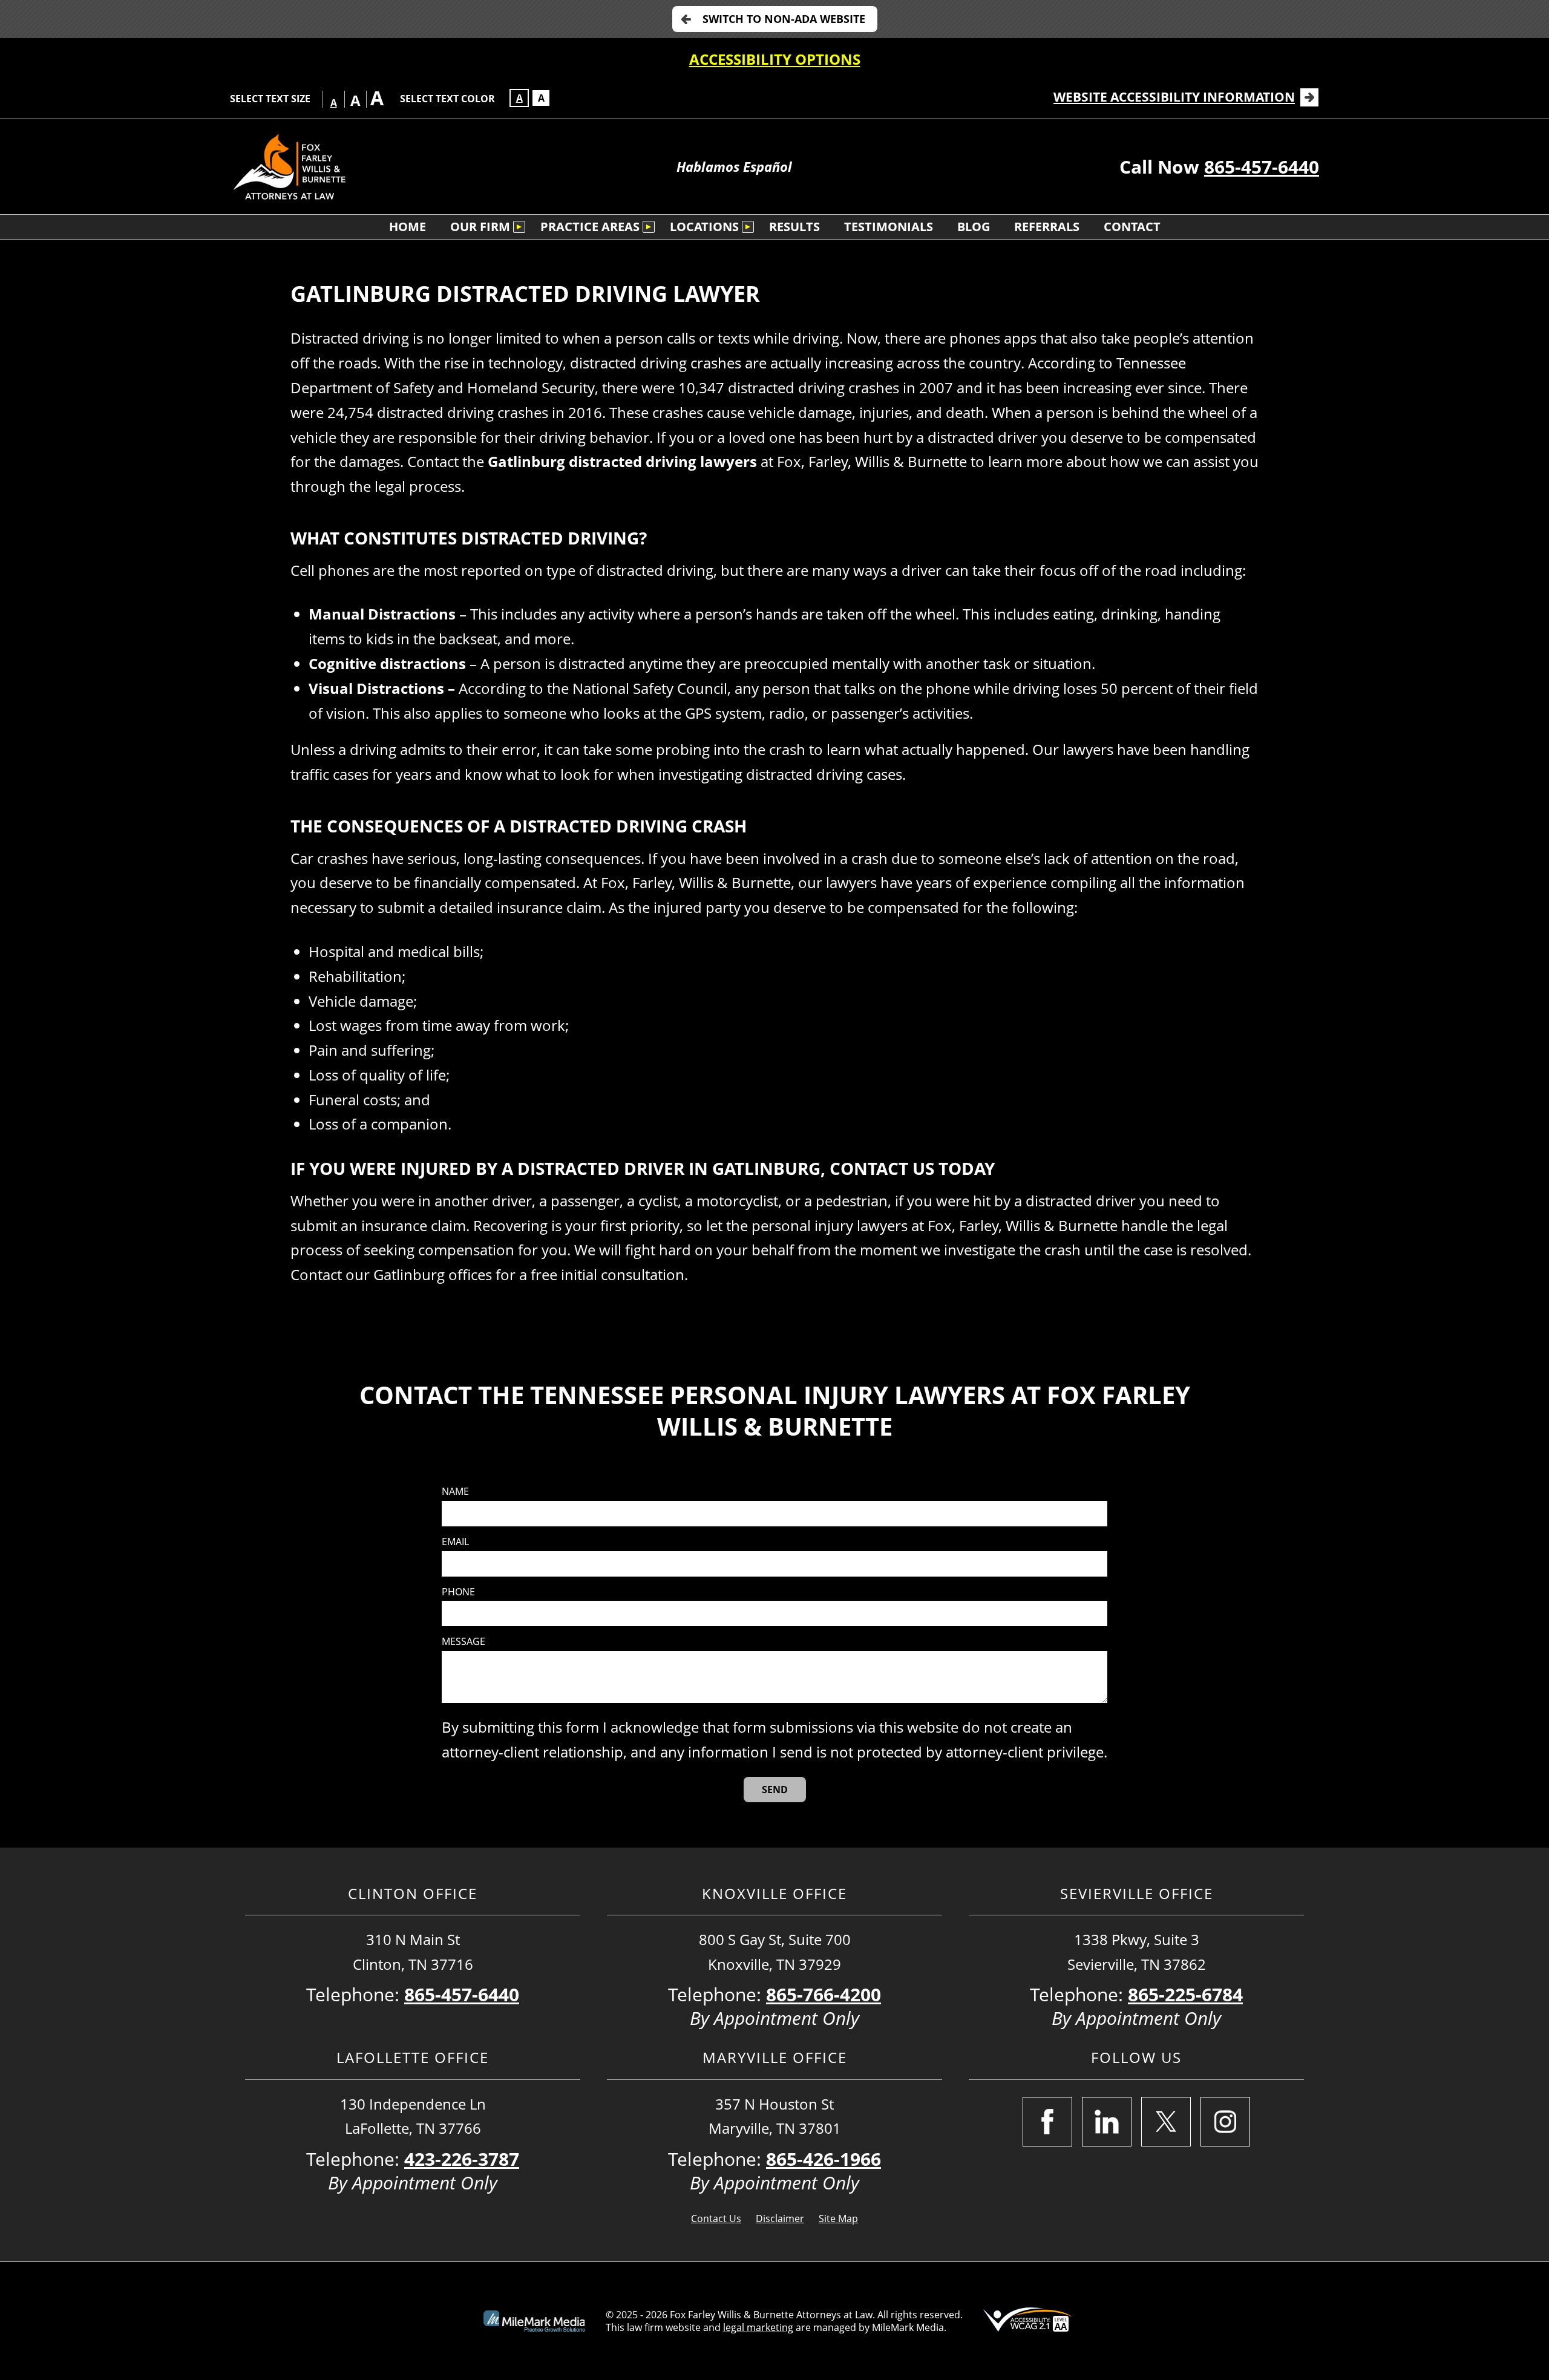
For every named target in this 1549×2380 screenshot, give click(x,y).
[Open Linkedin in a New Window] (1107, 2122)
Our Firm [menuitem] (480, 227)
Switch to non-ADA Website (784, 19)
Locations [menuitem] (704, 227)
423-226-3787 (462, 2159)
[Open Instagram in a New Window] (1225, 2122)
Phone (458, 1592)
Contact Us (716, 2218)
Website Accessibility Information (1174, 97)
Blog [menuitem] (974, 227)
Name (455, 1492)
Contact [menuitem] (1132, 227)
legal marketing (758, 2327)
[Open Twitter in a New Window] (1166, 2122)
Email (455, 1542)
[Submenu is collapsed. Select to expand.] (519, 227)
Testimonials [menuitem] (889, 227)
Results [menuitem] (794, 227)
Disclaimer (780, 2218)
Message (463, 1642)
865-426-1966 (824, 2159)
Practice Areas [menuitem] (590, 227)
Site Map (838, 2218)
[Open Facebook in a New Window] (1047, 2122)
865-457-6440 (1262, 167)
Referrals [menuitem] (1047, 227)
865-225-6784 (1185, 1994)
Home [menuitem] (408, 227)
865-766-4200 (824, 1994)
